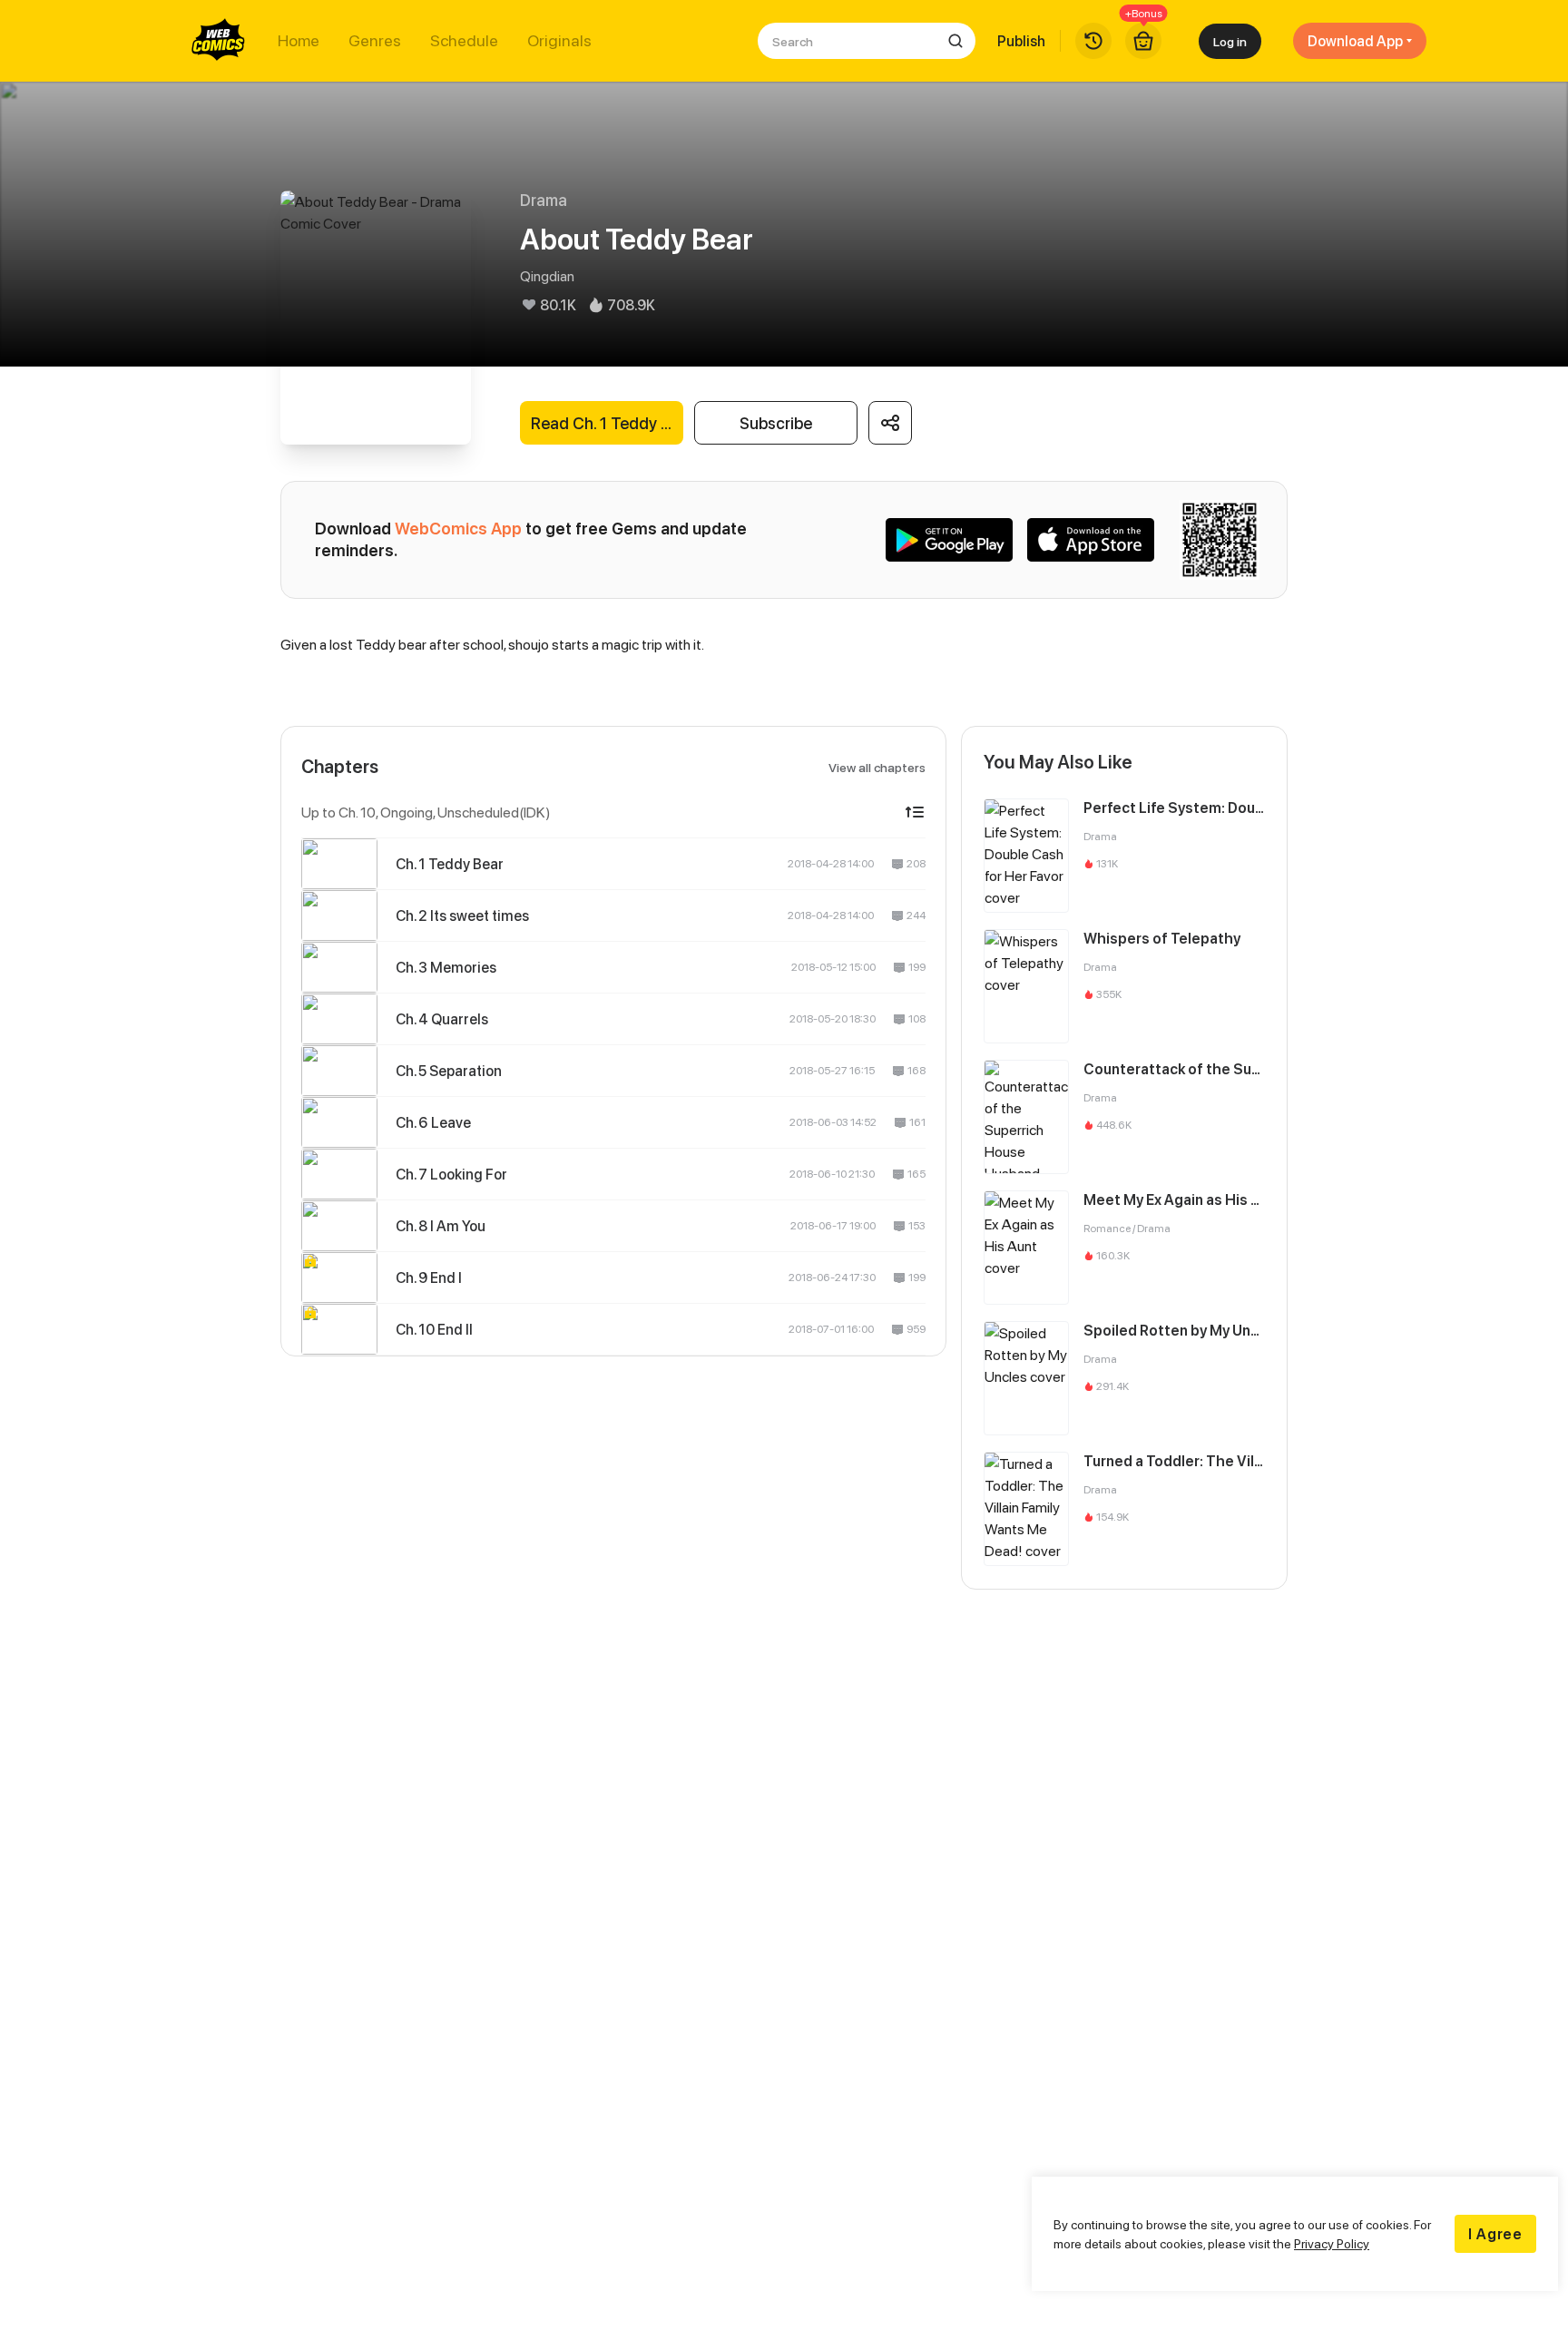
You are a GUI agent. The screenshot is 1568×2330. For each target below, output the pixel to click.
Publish (1021, 41)
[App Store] (1091, 540)
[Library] (1093, 41)
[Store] (1143, 41)
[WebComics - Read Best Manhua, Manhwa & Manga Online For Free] (219, 41)
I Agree (1495, 2234)
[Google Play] (949, 540)
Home (299, 41)
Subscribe (776, 423)
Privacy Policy (1332, 2243)
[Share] (890, 423)
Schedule (464, 41)
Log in (1230, 41)
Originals (559, 41)
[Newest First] (915, 812)
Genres (375, 41)
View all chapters (877, 767)
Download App (1355, 41)
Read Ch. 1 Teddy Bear (607, 423)
